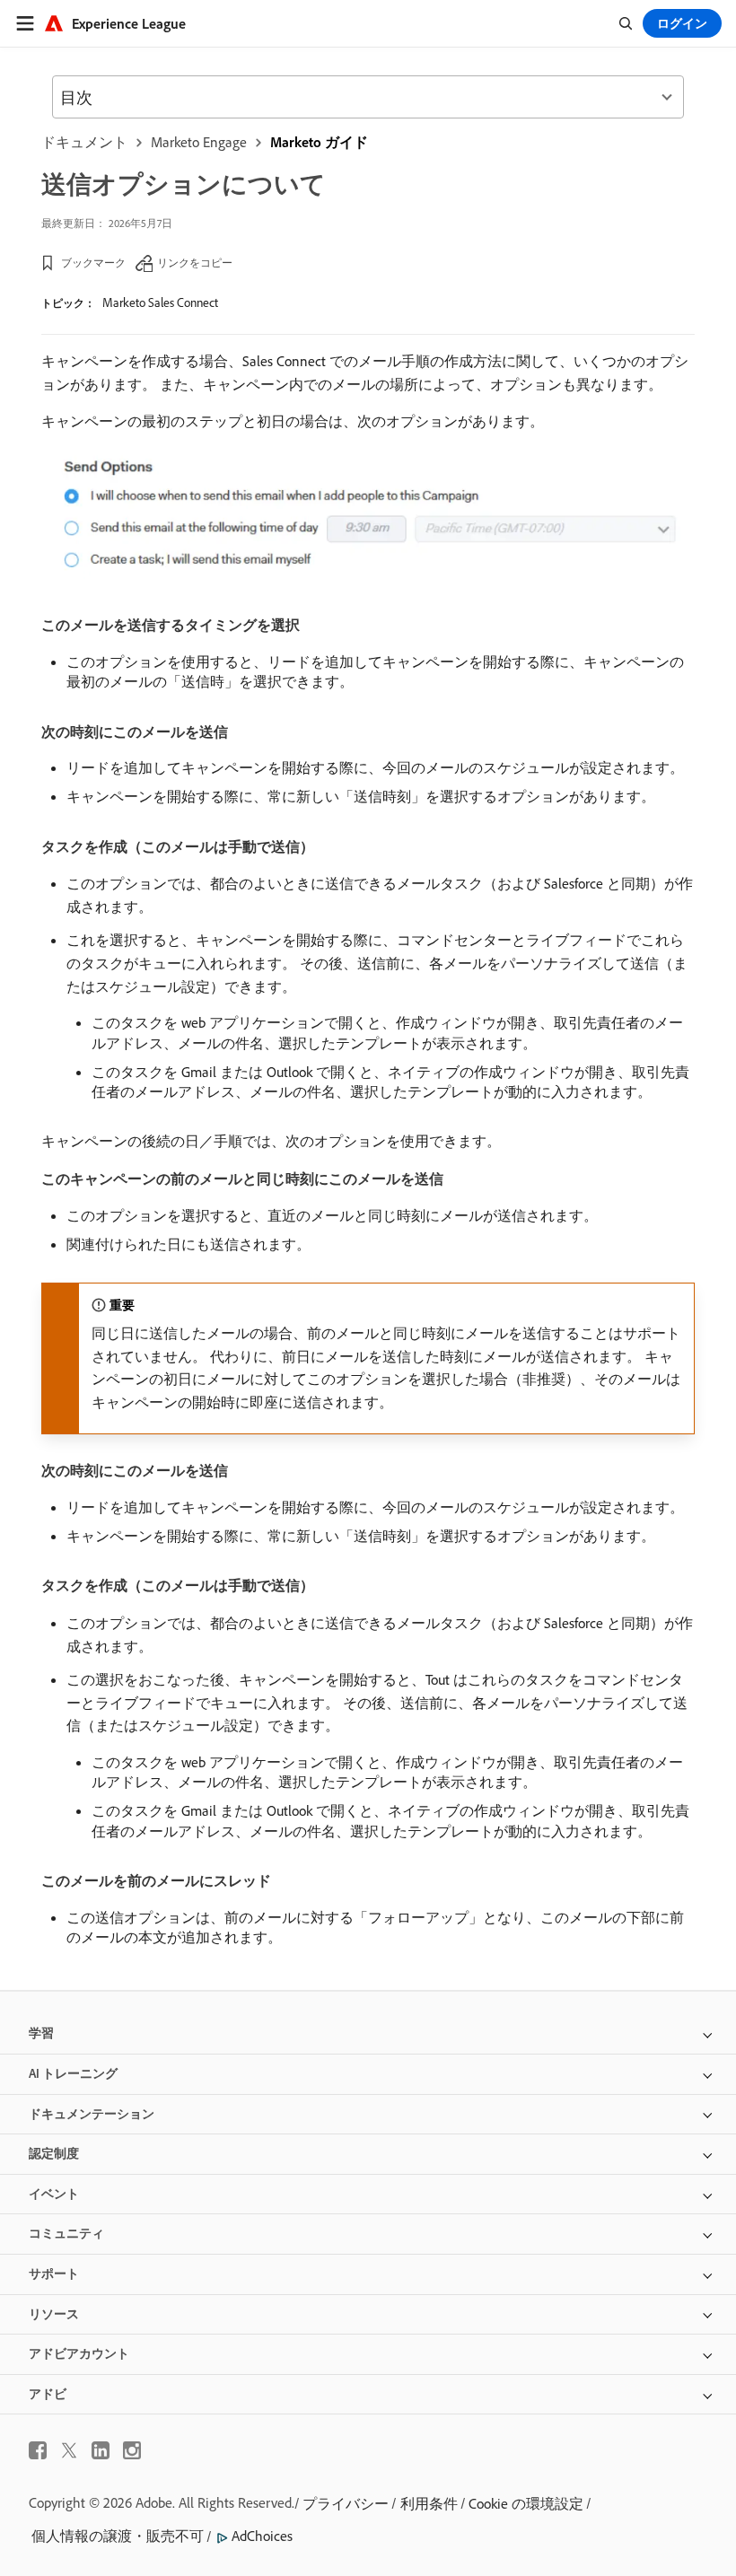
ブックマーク (93, 263)
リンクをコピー (195, 263)
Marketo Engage (199, 142)
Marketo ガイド (319, 142)
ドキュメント (84, 142)
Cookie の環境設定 (526, 2503)
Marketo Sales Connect (160, 302)
